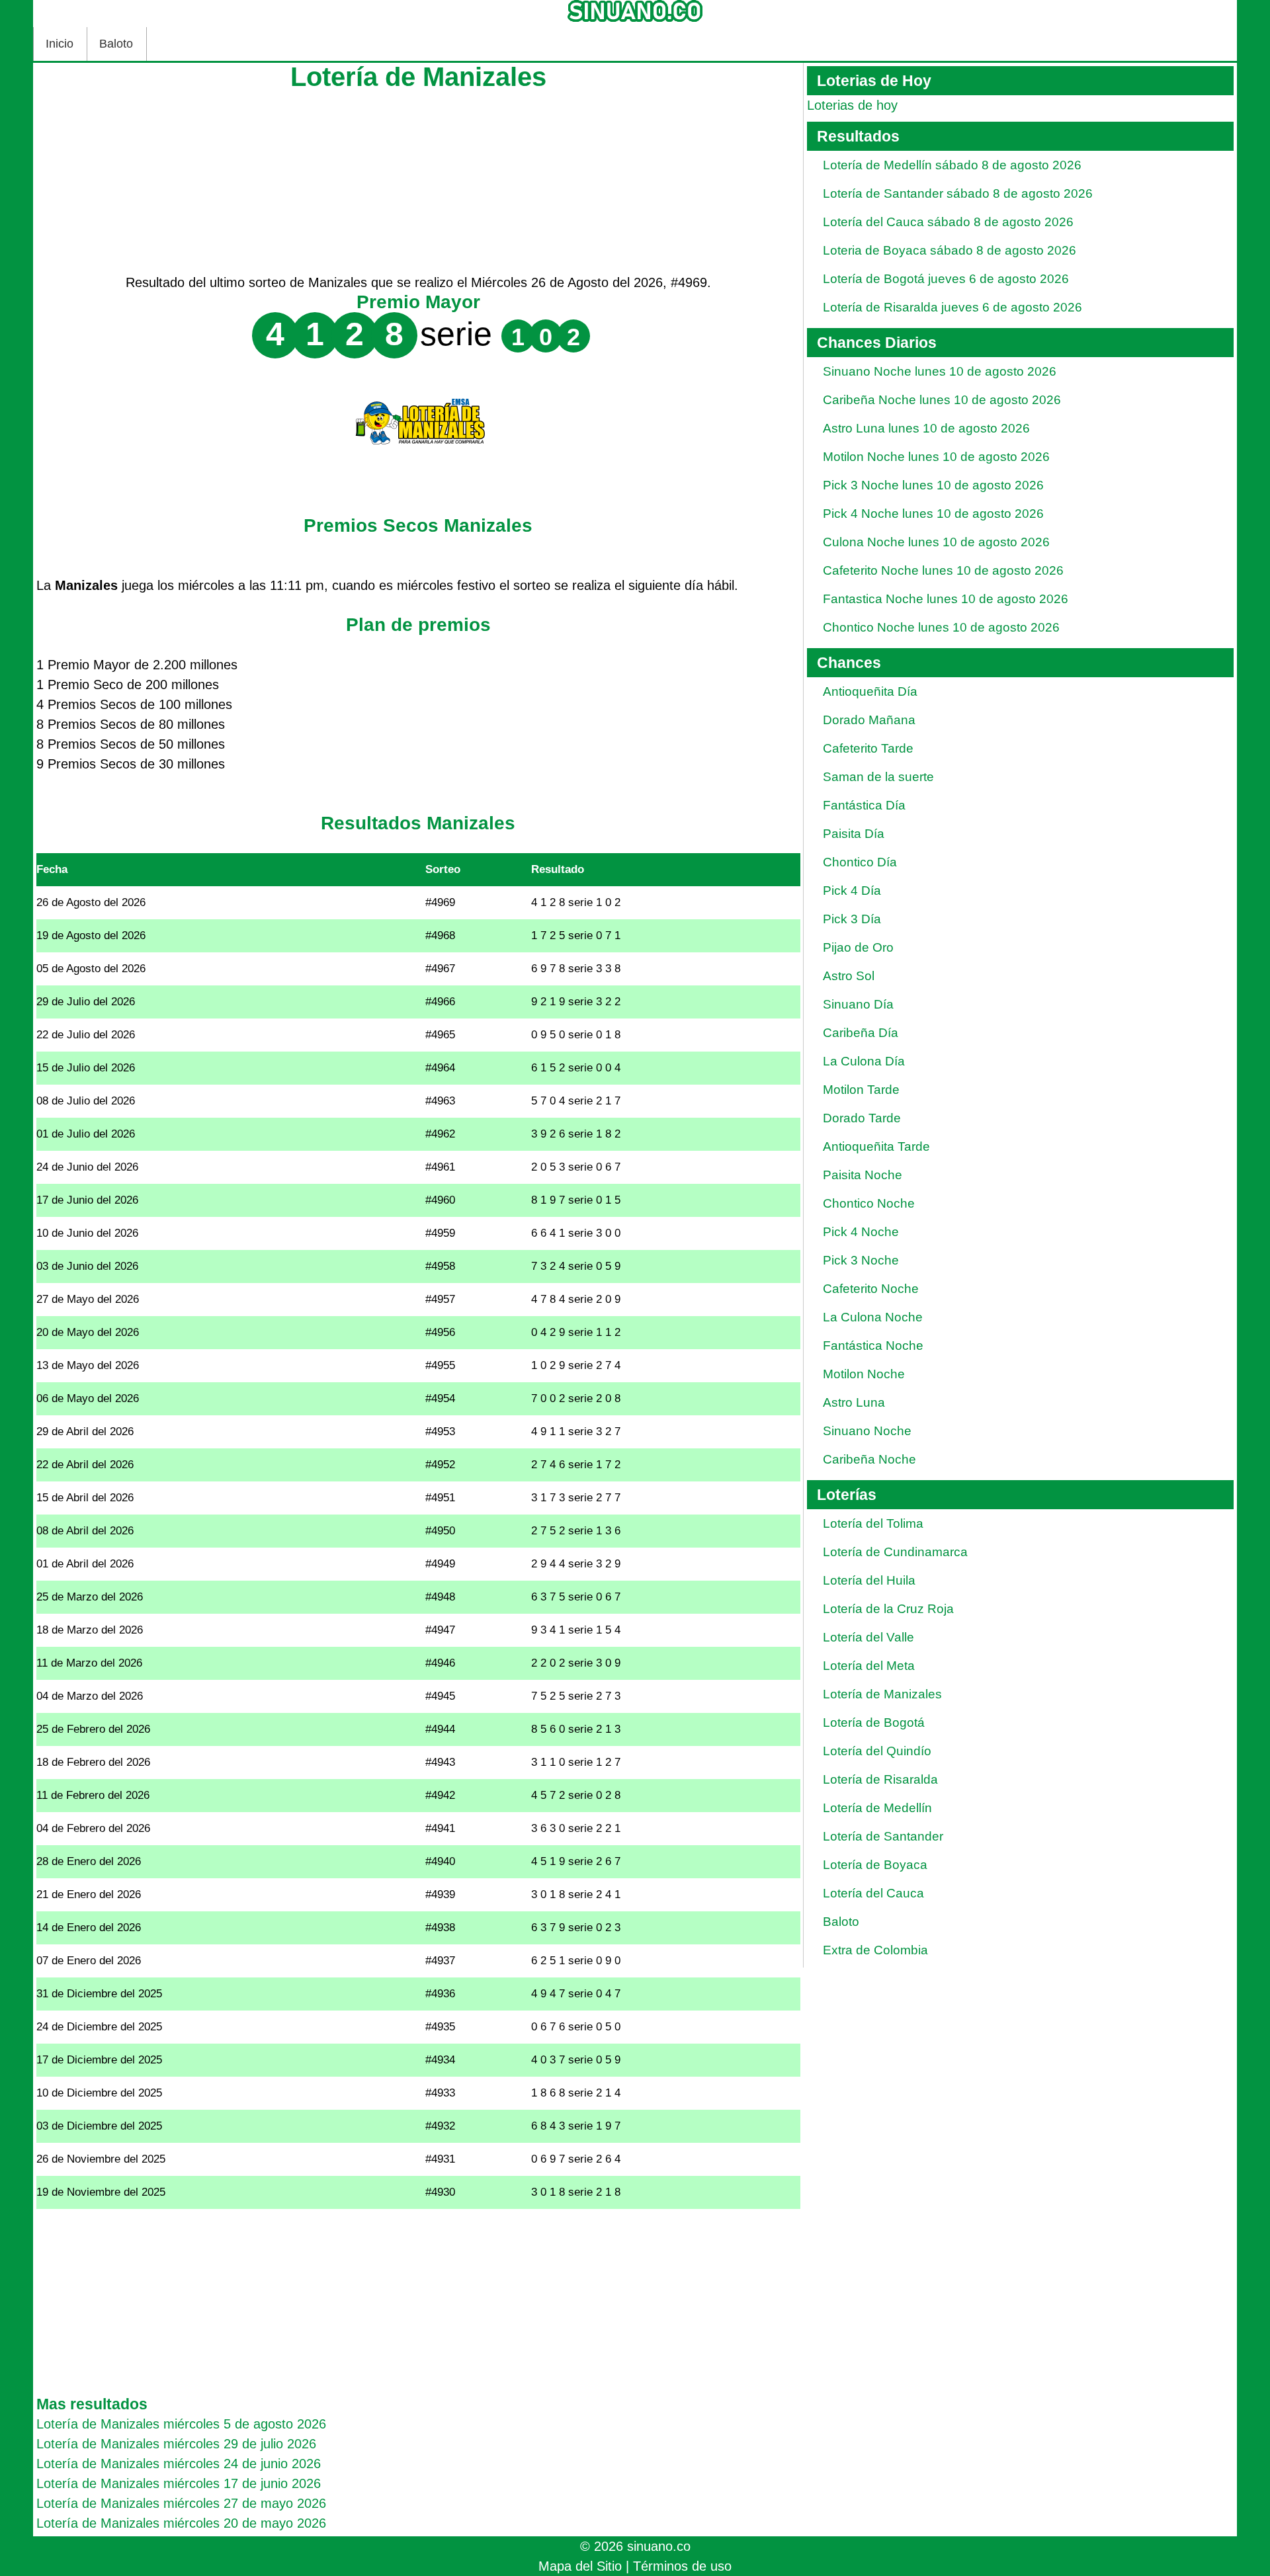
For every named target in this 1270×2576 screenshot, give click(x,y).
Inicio (60, 44)
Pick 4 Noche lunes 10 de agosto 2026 (933, 514)
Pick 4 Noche (861, 1232)
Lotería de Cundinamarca (895, 1552)
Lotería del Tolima (873, 1523)
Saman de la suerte (878, 777)
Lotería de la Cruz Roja (888, 1609)
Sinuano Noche (867, 1431)
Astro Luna (854, 1402)
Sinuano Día (858, 1004)
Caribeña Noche (869, 1459)
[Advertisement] (418, 180)
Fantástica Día (864, 805)
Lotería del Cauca (873, 1893)
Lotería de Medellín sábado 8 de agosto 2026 (952, 165)
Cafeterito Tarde (868, 748)
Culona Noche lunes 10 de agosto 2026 (936, 542)
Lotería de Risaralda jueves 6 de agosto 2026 (952, 307)
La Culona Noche (873, 1317)
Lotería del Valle (868, 1637)
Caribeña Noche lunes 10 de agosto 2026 (942, 400)
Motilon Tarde (861, 1090)
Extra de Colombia (875, 1950)
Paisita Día (854, 834)
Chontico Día (860, 862)
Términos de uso (682, 2566)
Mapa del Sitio (580, 2566)
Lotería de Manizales (882, 1694)
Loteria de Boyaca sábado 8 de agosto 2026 (950, 250)
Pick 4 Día (852, 891)
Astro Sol (849, 976)
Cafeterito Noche (871, 1289)
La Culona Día (864, 1061)
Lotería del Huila (869, 1580)
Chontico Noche (869, 1203)
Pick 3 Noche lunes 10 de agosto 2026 (933, 485)
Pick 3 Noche (861, 1260)
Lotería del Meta (869, 1666)
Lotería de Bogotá (874, 1723)
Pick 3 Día (852, 919)
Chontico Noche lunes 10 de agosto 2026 (941, 627)
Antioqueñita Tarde (876, 1146)
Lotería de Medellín (877, 1808)
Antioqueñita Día (870, 691)
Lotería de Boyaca (875, 1865)
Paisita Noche (863, 1175)
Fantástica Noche (873, 1346)
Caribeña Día (861, 1033)
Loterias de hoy (852, 105)
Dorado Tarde (862, 1118)
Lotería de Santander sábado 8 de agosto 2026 (958, 193)
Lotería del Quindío (877, 1751)
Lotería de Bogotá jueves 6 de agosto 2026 (946, 279)
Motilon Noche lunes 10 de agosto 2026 (936, 457)
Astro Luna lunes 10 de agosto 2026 (926, 428)
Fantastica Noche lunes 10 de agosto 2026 (946, 599)
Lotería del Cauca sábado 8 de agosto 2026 (948, 222)
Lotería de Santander (883, 1836)
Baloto (116, 44)
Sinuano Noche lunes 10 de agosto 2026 (940, 371)
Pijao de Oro (858, 947)
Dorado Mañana (869, 720)
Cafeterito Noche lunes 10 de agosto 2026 (943, 570)
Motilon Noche (864, 1374)
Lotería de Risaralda (880, 1779)
